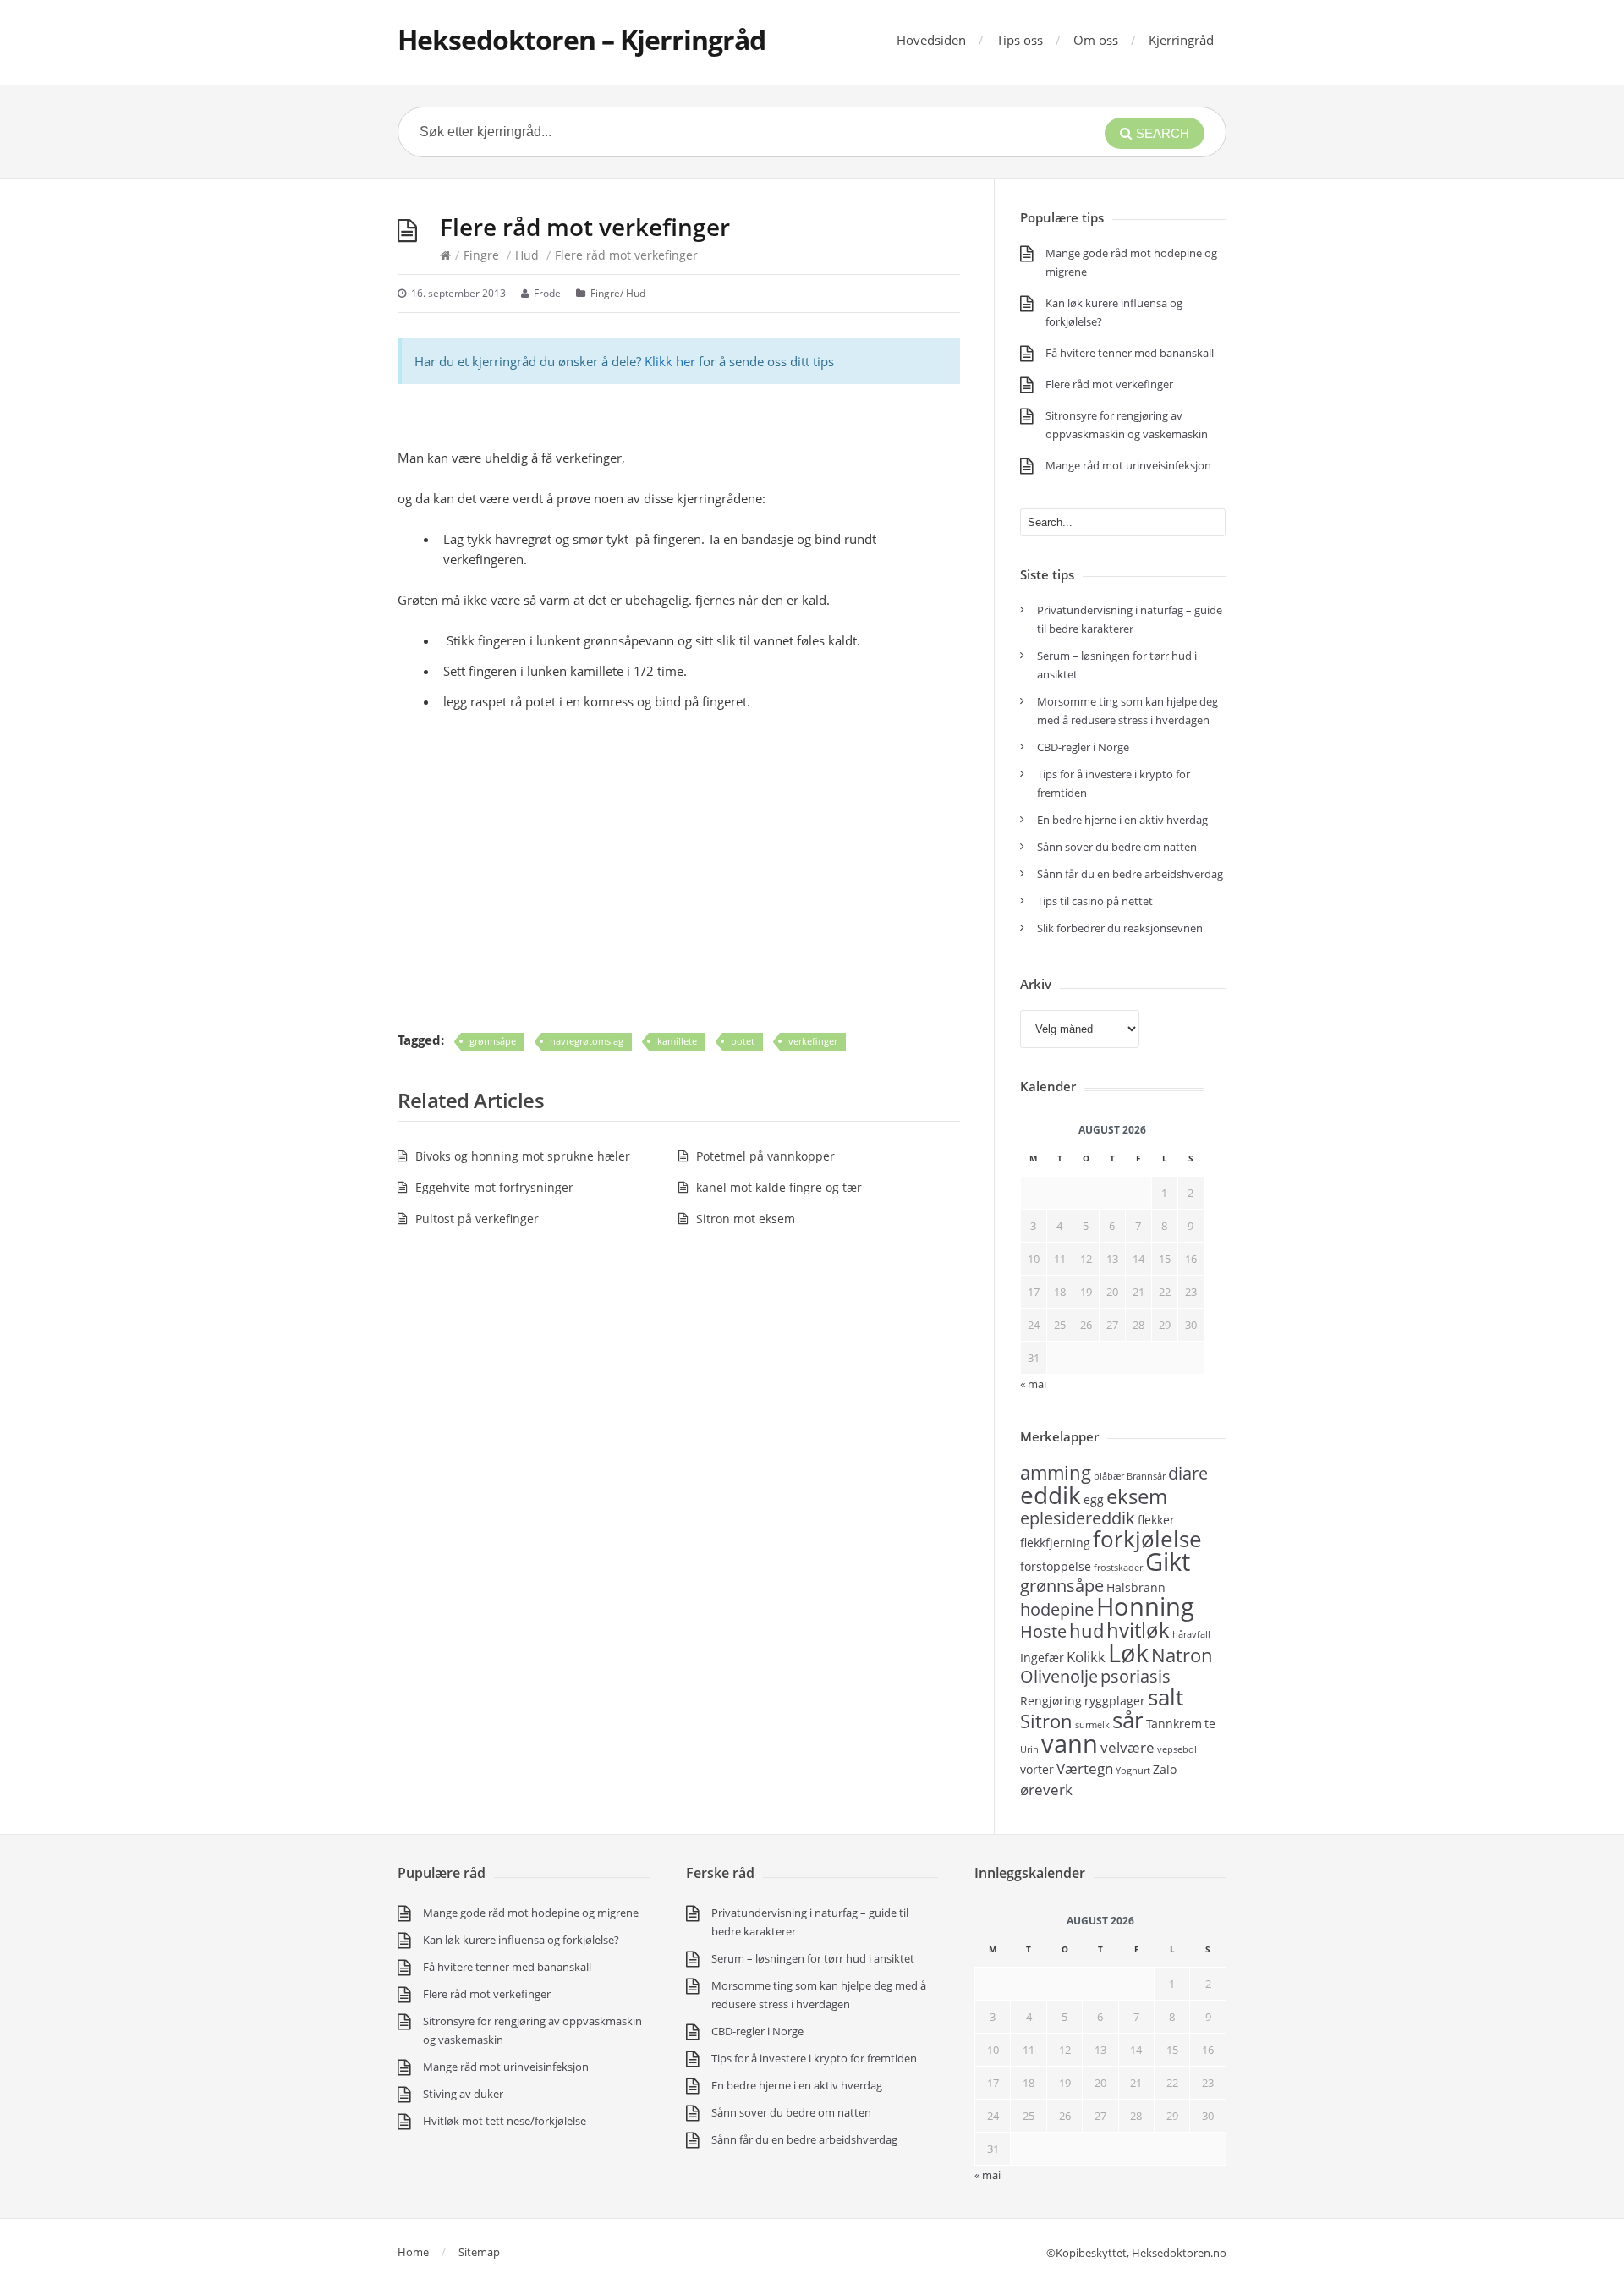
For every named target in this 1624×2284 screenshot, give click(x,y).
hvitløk (1138, 1630)
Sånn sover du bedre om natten (1117, 847)
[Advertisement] (679, 891)
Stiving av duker (463, 2094)
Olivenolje (1059, 1676)
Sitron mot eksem (746, 1219)
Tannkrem (1174, 1724)
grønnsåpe (493, 1041)
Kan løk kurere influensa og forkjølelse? (521, 1940)
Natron (1182, 1655)
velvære (1127, 1747)
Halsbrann (1136, 1587)
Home (413, 2252)
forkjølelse (1147, 1539)
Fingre (481, 255)
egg (1094, 1499)
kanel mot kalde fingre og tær (779, 1187)
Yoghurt (1133, 1771)
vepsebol (1177, 1749)
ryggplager (1115, 1701)
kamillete (677, 1041)
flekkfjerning (1055, 1543)
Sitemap (479, 2252)
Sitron (1046, 1721)
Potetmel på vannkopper (765, 1156)
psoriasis (1136, 1676)
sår (1128, 1720)
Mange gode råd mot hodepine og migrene (531, 1913)
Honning (1145, 1606)
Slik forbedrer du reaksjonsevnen (1120, 928)
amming (1056, 1472)
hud (1086, 1630)
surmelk (1092, 1725)
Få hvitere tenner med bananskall (1130, 353)
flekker (1156, 1520)
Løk (1128, 1653)
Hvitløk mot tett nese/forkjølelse (505, 2121)
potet (743, 1041)
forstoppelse (1056, 1566)
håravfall (1191, 1634)
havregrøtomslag (587, 1041)
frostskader (1118, 1568)
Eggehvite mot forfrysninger (494, 1187)
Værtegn (1085, 1768)
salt (1166, 1697)
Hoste (1043, 1631)
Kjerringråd (1181, 40)
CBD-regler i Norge (1084, 747)
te (1210, 1724)
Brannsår (1146, 1476)
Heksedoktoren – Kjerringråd (582, 39)
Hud (527, 255)
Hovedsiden (931, 40)
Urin (1029, 1749)
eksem (1137, 1496)
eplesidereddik (1078, 1518)
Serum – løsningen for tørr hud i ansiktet (813, 1958)
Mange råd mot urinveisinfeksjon (1128, 465)
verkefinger (813, 1041)
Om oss (1096, 40)
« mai (988, 2175)
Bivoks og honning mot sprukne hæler (523, 1156)
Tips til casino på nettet (1095, 901)
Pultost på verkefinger (477, 1219)
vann (1070, 1743)
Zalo (1165, 1769)
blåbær (1109, 1476)
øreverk (1046, 1789)
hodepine (1057, 1609)
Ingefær (1042, 1658)
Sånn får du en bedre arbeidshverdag (1130, 874)
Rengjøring (1051, 1701)
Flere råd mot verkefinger (1109, 384)
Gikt (1168, 1562)
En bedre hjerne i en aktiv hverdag (1122, 820)
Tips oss (1020, 40)
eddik (1051, 1495)
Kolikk (1086, 1656)
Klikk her (670, 361)
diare (1188, 1473)
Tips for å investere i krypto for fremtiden (814, 2058)
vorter (1037, 1769)
